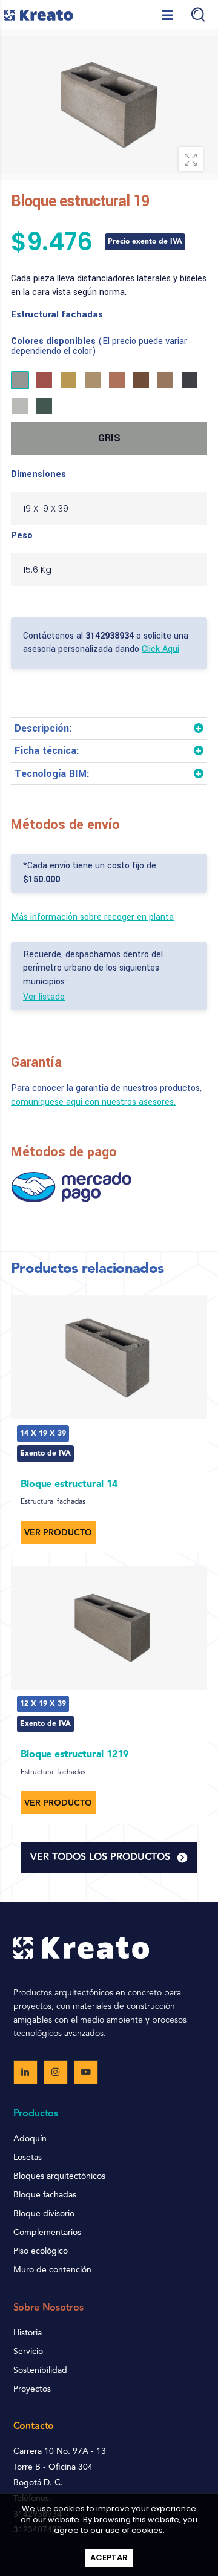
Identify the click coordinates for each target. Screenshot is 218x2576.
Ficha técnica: (47, 751)
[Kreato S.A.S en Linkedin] (25, 2072)
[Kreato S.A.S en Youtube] (86, 2072)
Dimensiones (38, 475)
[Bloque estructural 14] (109, 1357)
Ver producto (58, 1533)
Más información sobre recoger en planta (92, 917)
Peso (22, 536)
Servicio (28, 2352)
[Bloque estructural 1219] (109, 1628)
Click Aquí (160, 649)
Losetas (28, 2158)
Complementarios (47, 2233)
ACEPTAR (109, 2558)
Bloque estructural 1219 (74, 1755)
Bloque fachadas (45, 2195)
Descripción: (43, 728)
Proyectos (32, 2389)
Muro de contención (52, 2270)
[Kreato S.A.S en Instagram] (56, 2072)
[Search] (198, 15)
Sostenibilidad (40, 2370)
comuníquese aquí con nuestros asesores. (93, 1102)
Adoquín (30, 2139)
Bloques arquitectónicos (59, 2176)
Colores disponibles (99, 346)
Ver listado (44, 997)
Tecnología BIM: (52, 774)
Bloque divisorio (44, 2214)
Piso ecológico (41, 2251)
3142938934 (110, 636)
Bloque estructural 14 (69, 1485)
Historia (28, 2333)
